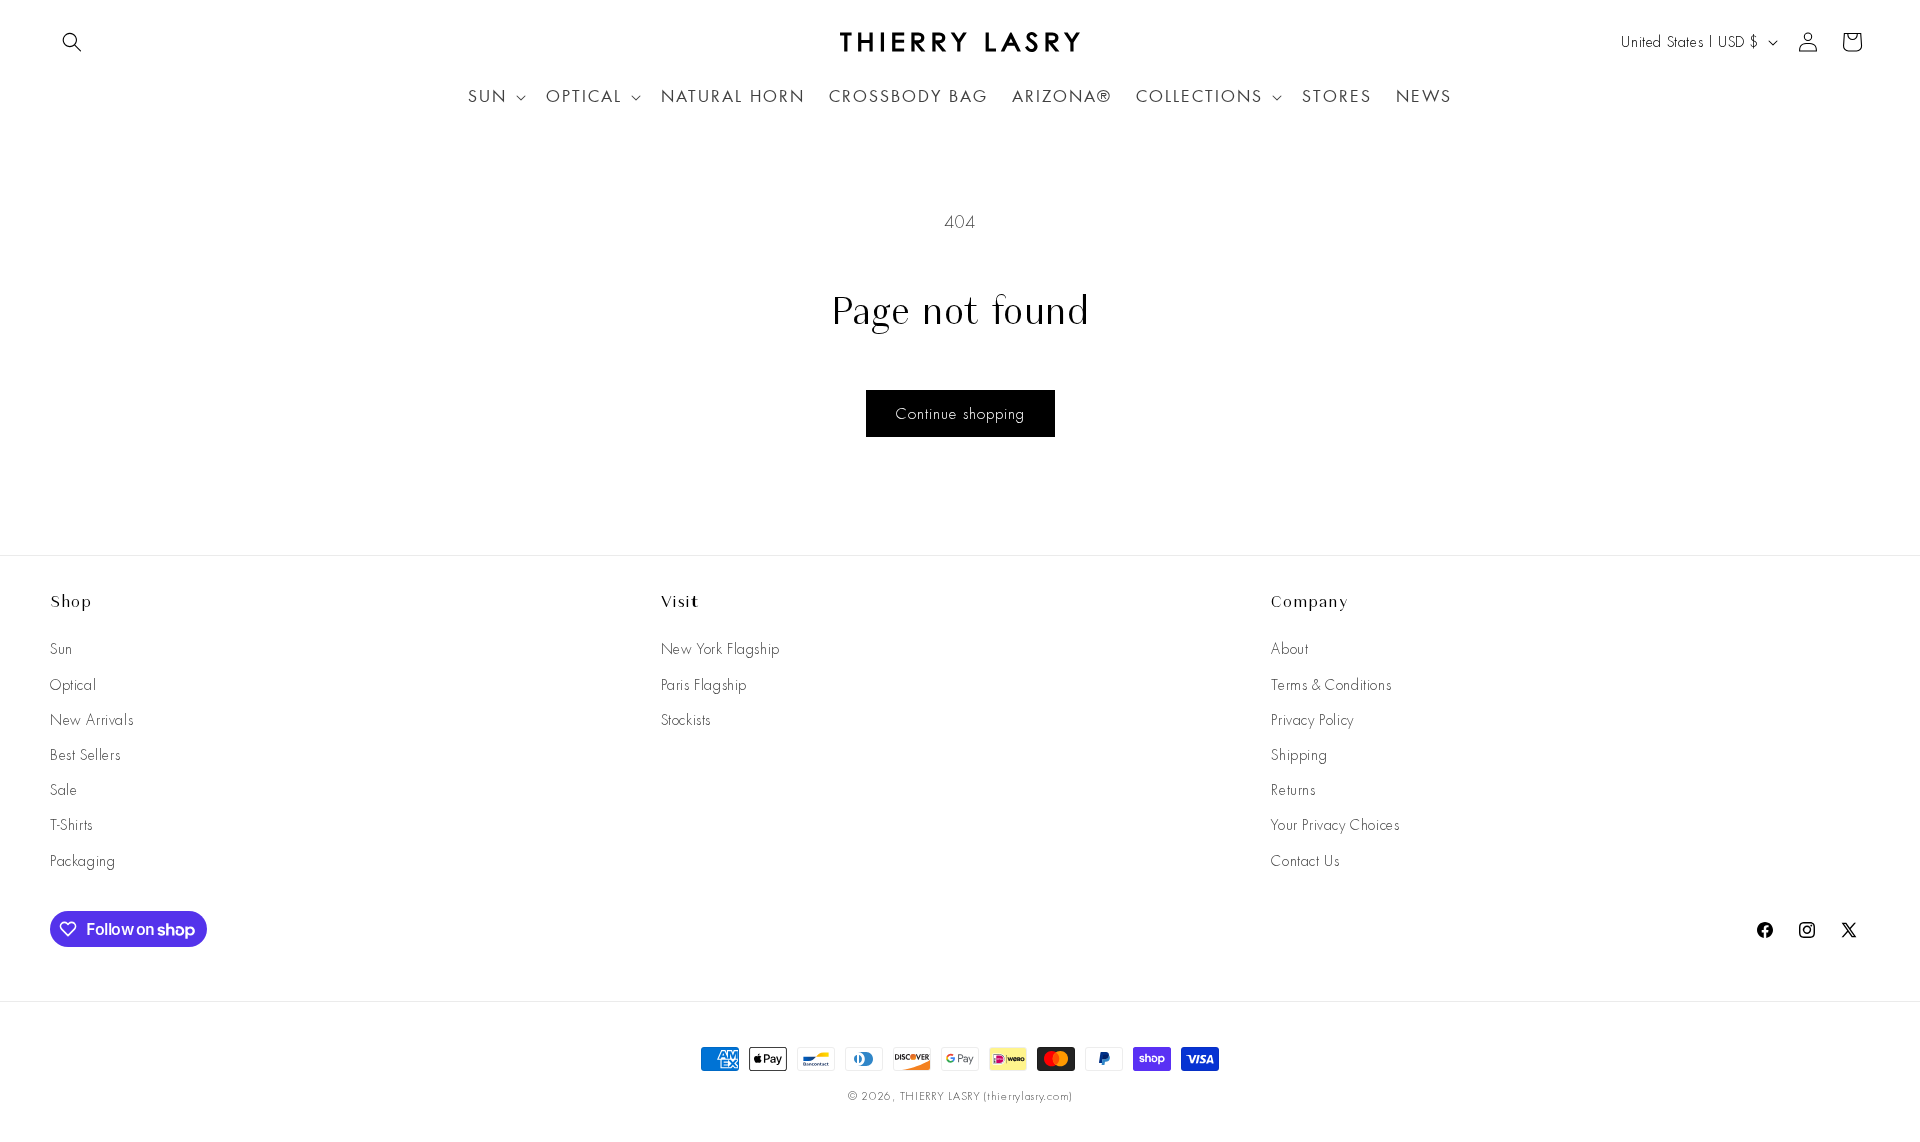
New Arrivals (91, 720)
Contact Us (1305, 861)
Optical (73, 685)
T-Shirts (71, 825)
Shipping (1299, 755)
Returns (1293, 790)
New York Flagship (720, 649)
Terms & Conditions (1331, 685)
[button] (72, 42)
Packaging (82, 861)
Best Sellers (85, 755)
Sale (63, 790)
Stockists (686, 720)
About (1289, 649)
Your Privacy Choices (1335, 825)
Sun (61, 649)
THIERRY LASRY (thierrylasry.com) (986, 1096)
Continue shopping (960, 414)
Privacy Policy (1312, 720)
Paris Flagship (704, 685)
